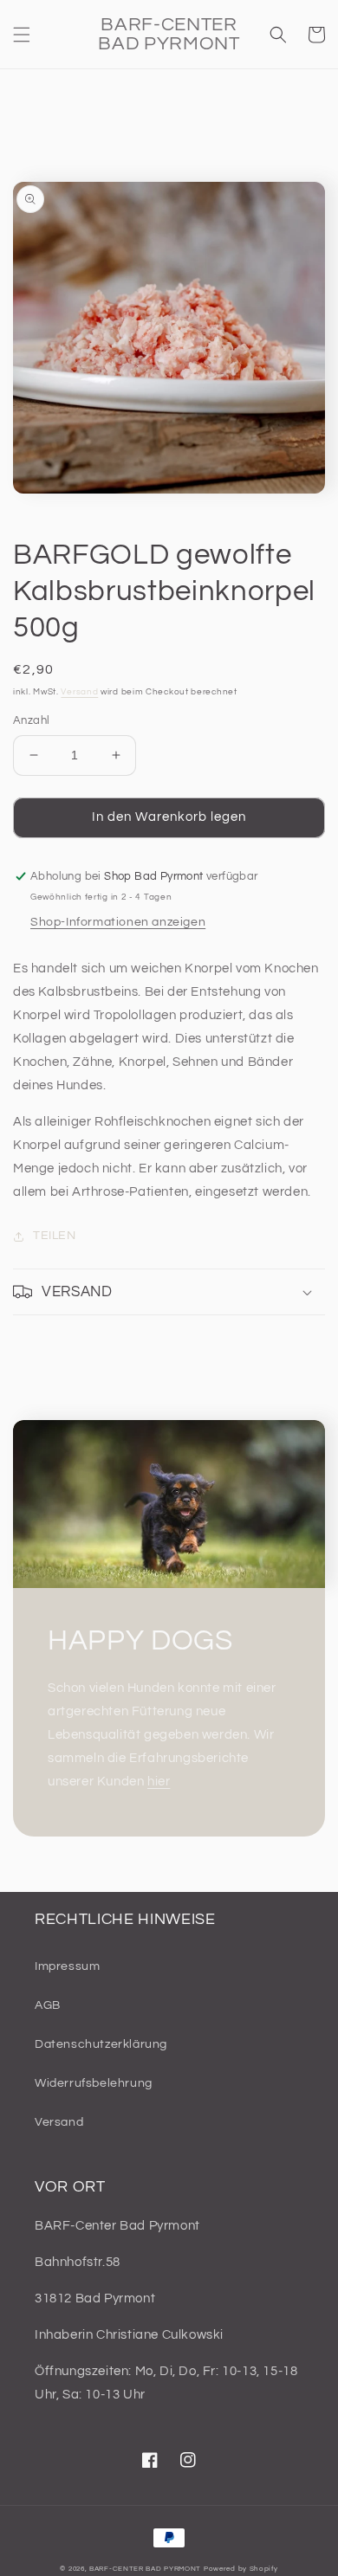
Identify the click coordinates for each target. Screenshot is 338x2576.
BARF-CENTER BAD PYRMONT (145, 2569)
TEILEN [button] (55, 1236)
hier (159, 1782)
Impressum (67, 1966)
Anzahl (31, 720)
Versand (79, 692)
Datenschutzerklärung (101, 2044)
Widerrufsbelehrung (94, 2083)
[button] (22, 35)
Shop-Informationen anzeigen (118, 922)
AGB (48, 2005)
